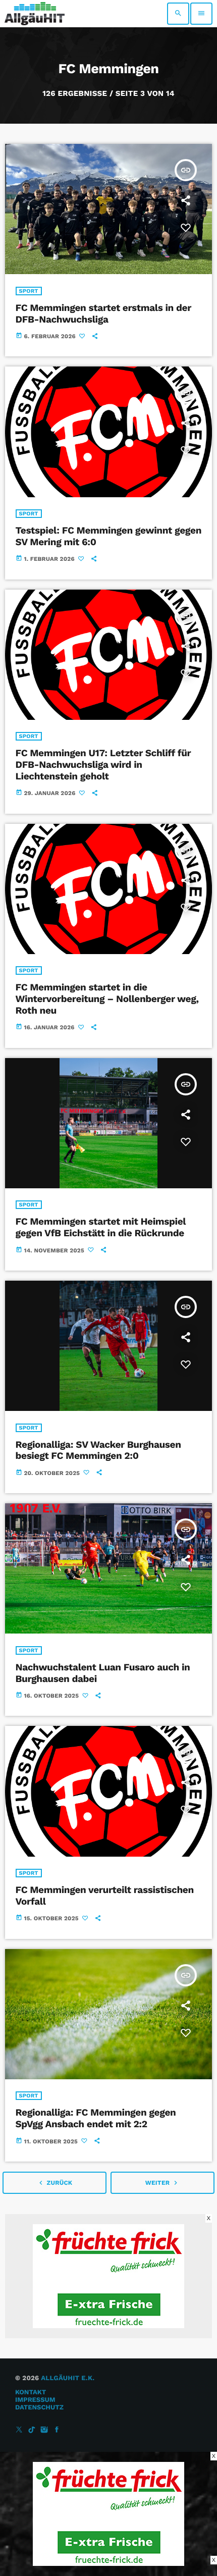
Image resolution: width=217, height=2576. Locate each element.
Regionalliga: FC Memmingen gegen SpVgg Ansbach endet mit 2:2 (96, 2118)
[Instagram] (44, 2430)
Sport (29, 291)
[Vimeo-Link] (35, 14)
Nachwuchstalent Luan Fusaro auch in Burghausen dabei (103, 1673)
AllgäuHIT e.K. (68, 2378)
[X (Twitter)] (19, 2430)
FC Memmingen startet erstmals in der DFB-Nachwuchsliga (103, 313)
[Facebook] (57, 2430)
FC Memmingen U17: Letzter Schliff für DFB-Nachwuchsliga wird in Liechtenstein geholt (103, 765)
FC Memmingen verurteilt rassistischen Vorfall (105, 1896)
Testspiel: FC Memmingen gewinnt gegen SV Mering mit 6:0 (109, 536)
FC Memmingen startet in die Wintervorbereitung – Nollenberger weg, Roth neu (107, 999)
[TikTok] (32, 2430)
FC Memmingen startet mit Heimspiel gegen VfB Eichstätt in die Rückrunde (101, 1227)
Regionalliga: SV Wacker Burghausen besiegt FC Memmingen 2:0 (98, 1450)
